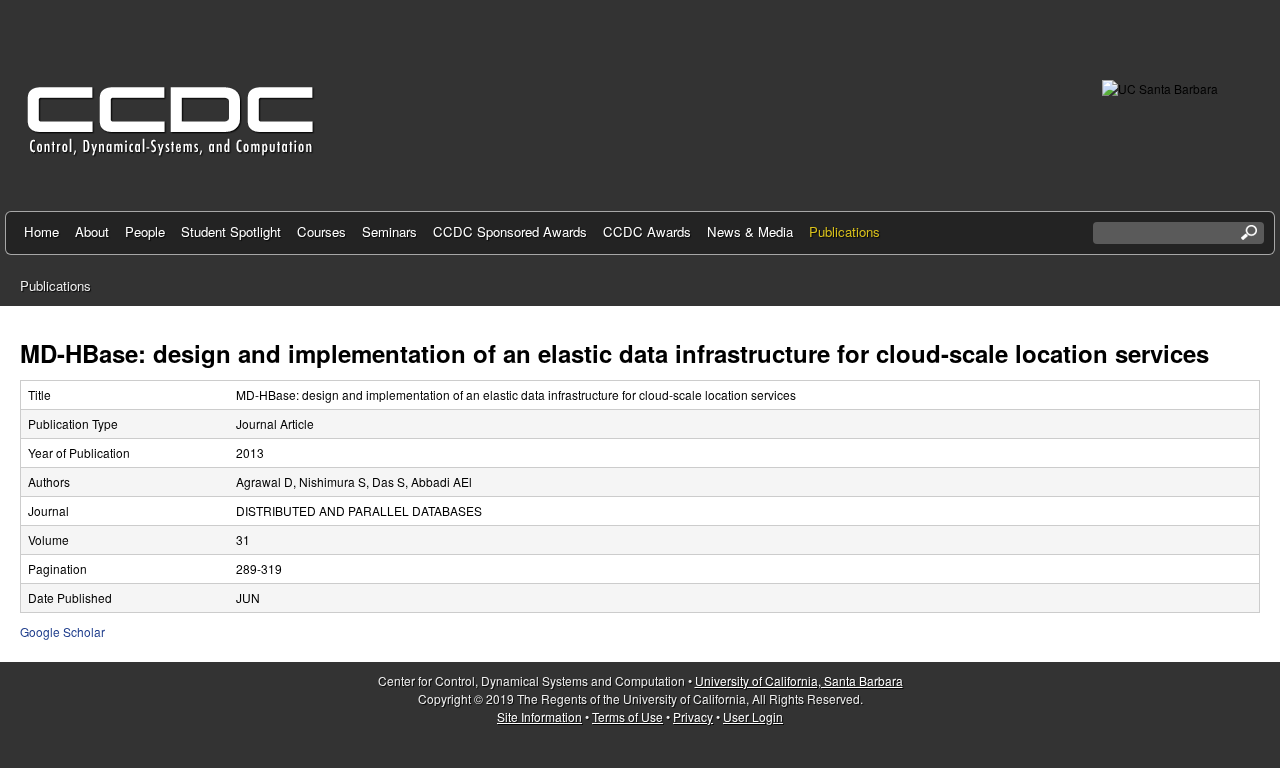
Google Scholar (62, 631)
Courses (321, 231)
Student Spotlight (231, 231)
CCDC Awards (647, 231)
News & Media (750, 231)
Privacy (693, 716)
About (92, 231)
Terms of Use (627, 716)
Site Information (539, 716)
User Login (753, 716)
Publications (844, 231)
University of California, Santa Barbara (799, 680)
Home (41, 231)
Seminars (389, 231)
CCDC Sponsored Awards (510, 231)
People (145, 231)
